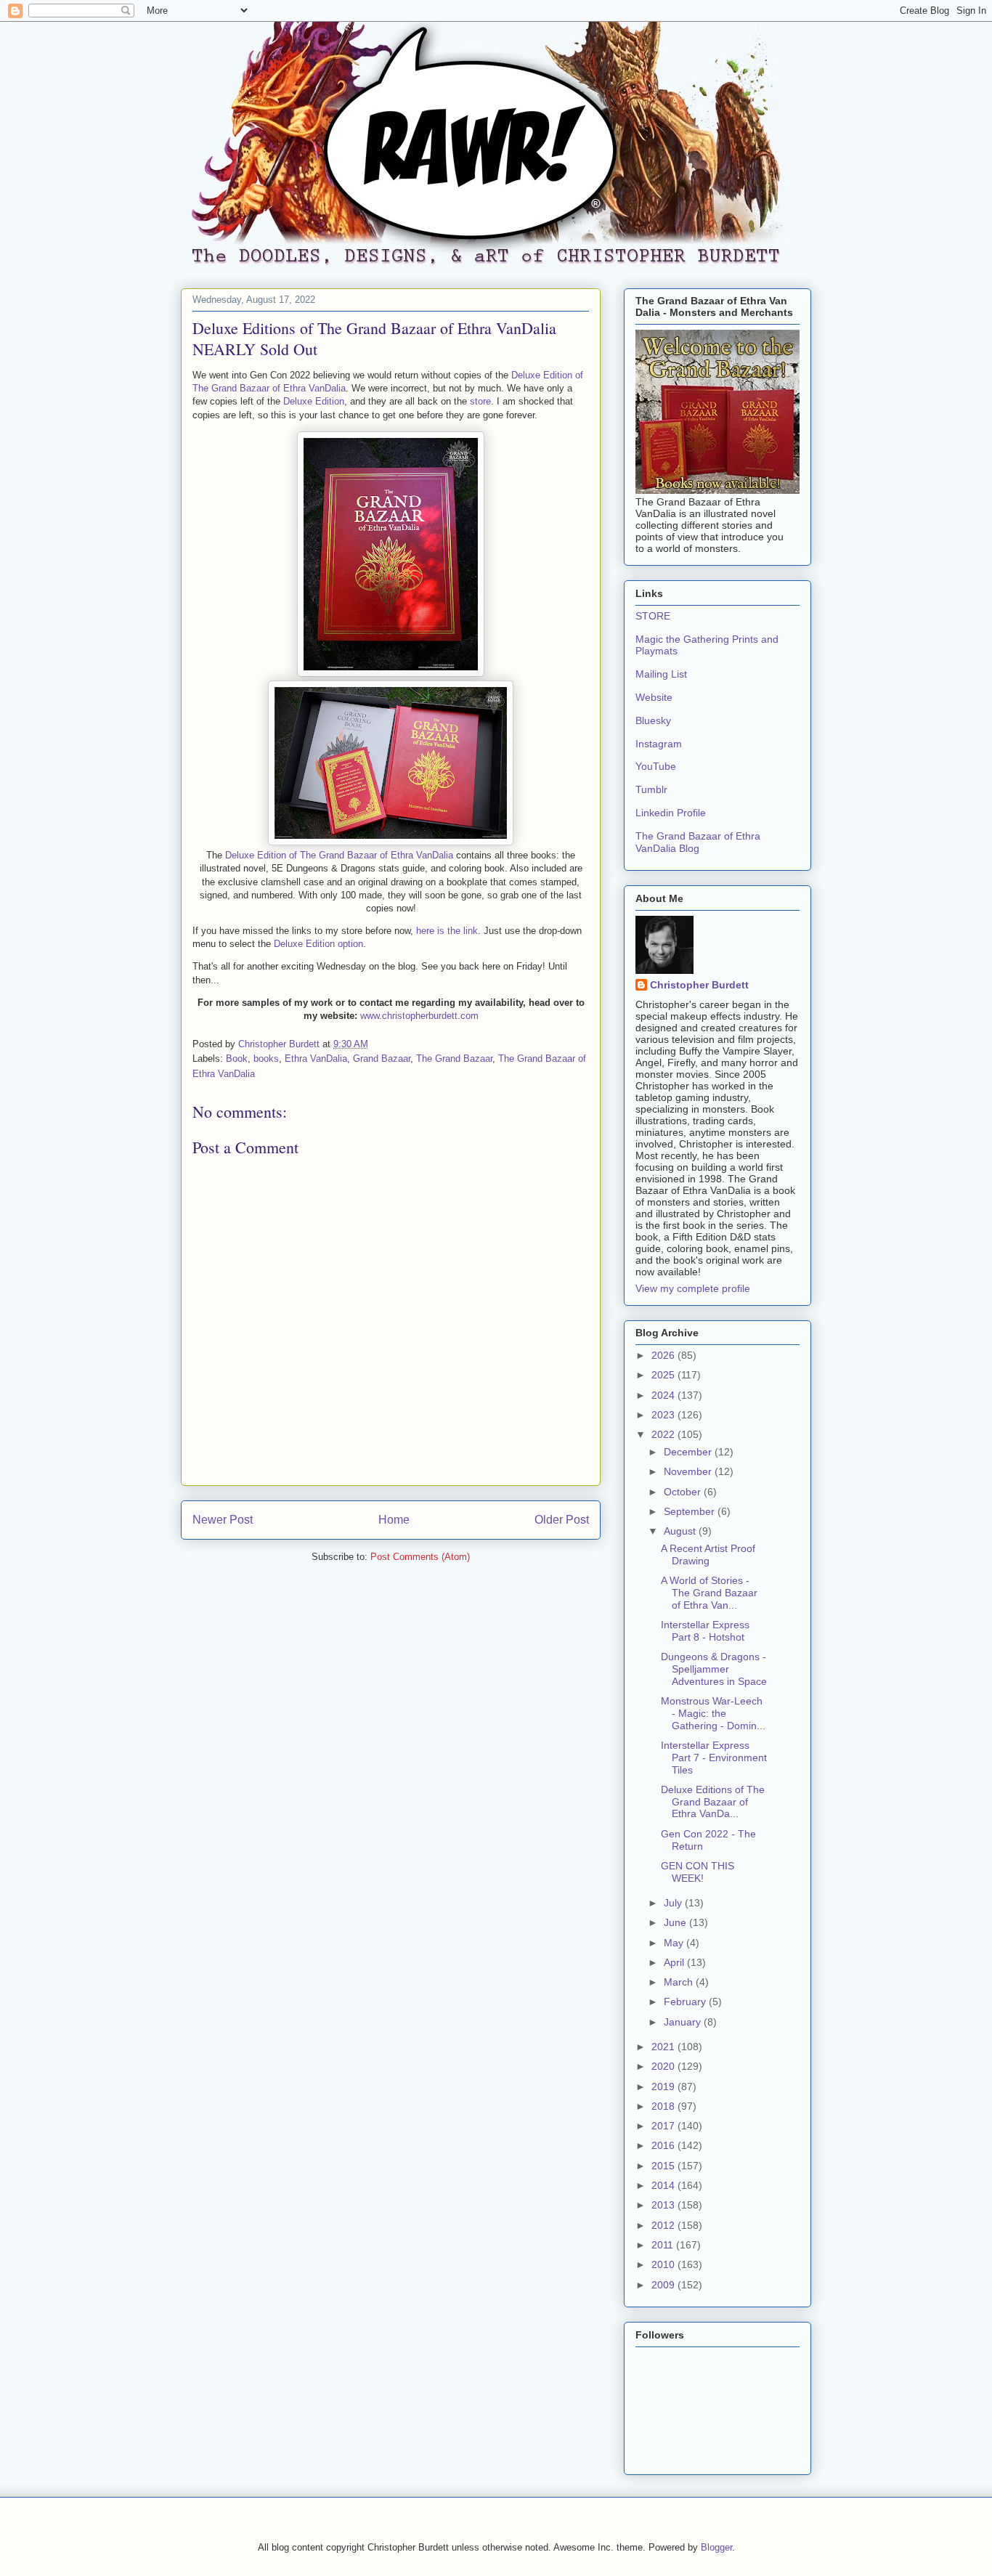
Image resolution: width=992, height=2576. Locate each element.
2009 (664, 2285)
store (480, 401)
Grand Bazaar (382, 1059)
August (681, 1531)
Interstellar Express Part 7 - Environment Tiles (714, 1758)
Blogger (716, 2547)
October (684, 1492)
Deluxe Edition (314, 401)
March (680, 1982)
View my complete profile (693, 1288)
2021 (664, 2047)
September (691, 1511)
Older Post (562, 1520)
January (684, 2022)
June (676, 1922)
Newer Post (223, 1520)
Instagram (659, 744)
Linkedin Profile (671, 813)
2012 (664, 2225)
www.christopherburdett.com (419, 1016)
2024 (664, 1395)
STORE (653, 616)
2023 (664, 1415)
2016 (664, 2145)
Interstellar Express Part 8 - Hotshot (705, 1631)
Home (394, 1520)
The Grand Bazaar (454, 1059)
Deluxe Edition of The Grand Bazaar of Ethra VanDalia (339, 855)
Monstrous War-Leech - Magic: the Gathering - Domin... (713, 1713)
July (674, 1903)
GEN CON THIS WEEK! (698, 1872)
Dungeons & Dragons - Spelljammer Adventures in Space (714, 1669)
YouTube (656, 766)
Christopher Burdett (699, 985)
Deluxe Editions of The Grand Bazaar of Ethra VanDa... (713, 1802)
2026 (664, 1355)
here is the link (447, 931)
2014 (664, 2185)
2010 (664, 2264)
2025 (664, 1375)
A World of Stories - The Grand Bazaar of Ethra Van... (709, 1593)
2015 (664, 2166)
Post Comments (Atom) (420, 1557)
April (675, 1962)
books (266, 1059)
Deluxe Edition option (318, 944)
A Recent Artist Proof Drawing (708, 1555)
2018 (664, 2106)
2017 (664, 2126)
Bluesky (653, 720)
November (689, 1471)
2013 (664, 2205)
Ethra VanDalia (316, 1059)
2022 (664, 1434)
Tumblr (651, 789)
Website (654, 697)
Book (237, 1059)
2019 (664, 2087)
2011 (664, 2245)
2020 (664, 2066)
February (686, 2002)
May (675, 1943)
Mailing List (661, 674)
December (689, 1452)
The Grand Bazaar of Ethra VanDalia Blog (698, 842)
